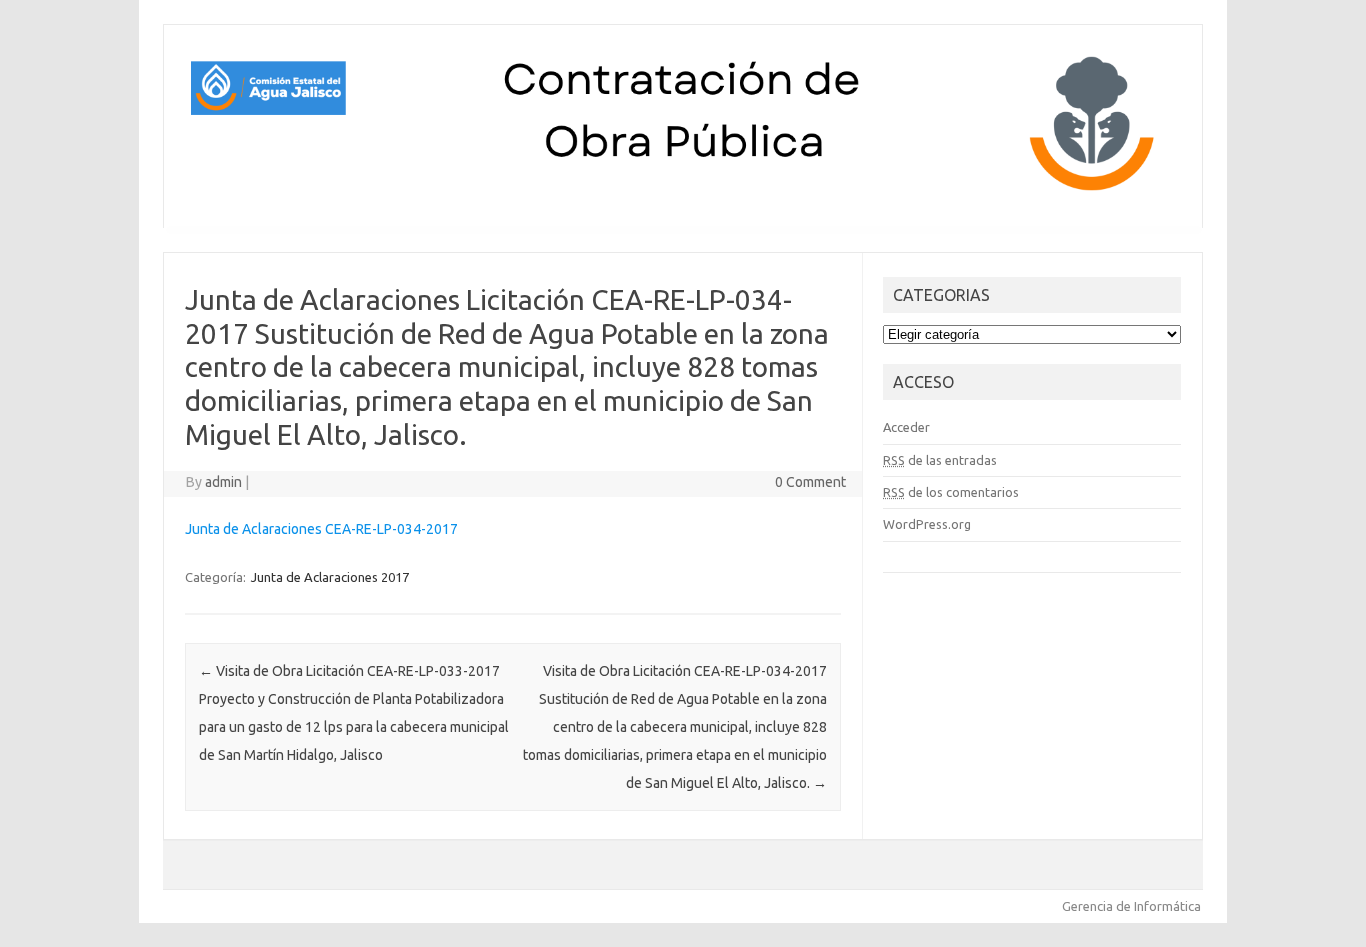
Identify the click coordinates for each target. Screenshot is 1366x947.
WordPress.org (927, 524)
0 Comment (810, 482)
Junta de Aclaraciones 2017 (330, 577)
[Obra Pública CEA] (683, 194)
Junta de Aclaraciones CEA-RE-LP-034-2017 (321, 529)
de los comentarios (951, 492)
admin (223, 482)
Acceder (906, 427)
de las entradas (940, 460)
